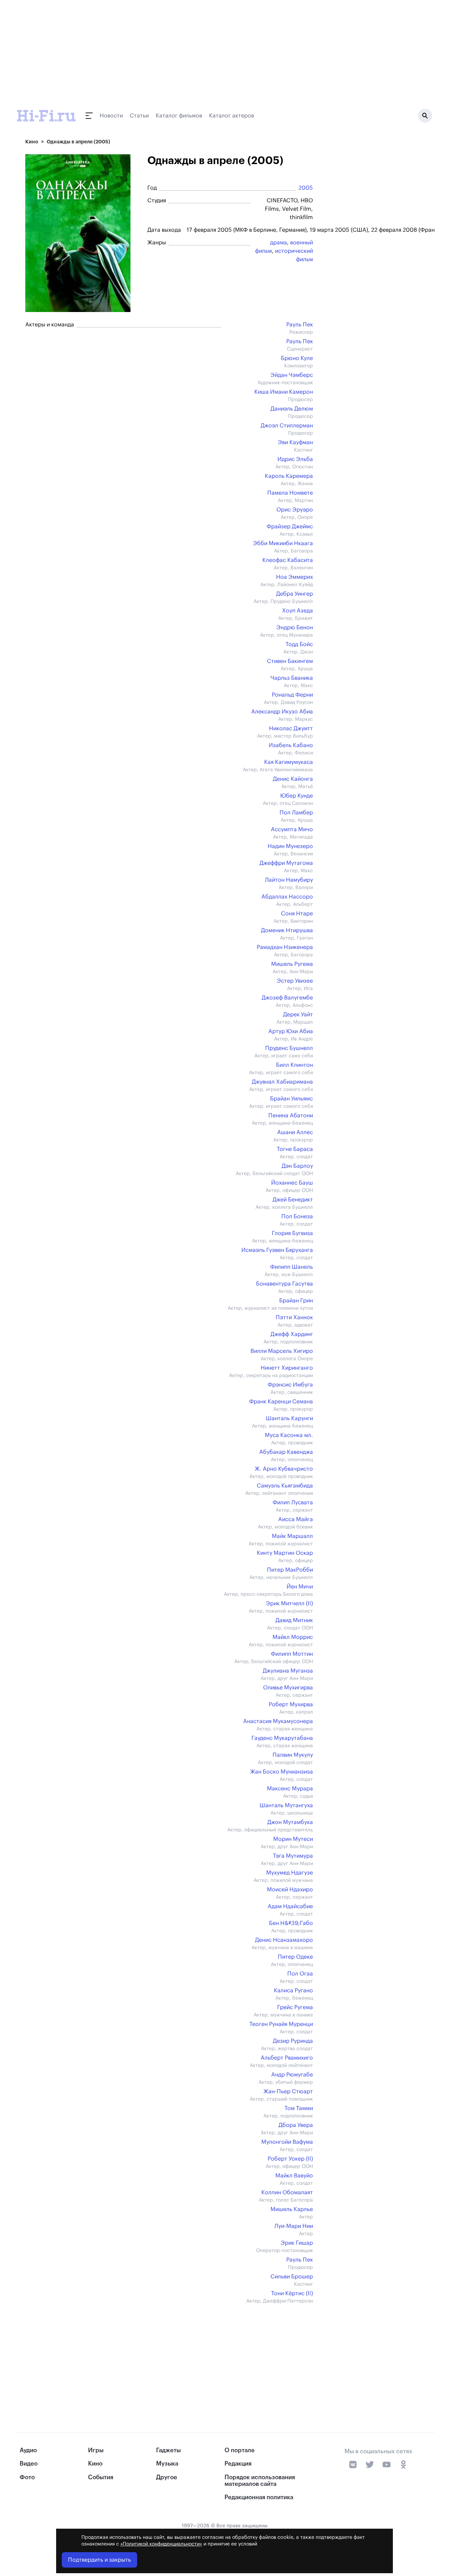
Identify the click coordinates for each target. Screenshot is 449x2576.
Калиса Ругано (293, 1991)
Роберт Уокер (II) (290, 2159)
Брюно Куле (297, 358)
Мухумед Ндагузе (290, 1873)
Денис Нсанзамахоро (284, 1940)
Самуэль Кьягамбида (285, 1486)
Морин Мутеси (293, 1839)
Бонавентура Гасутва (284, 1284)
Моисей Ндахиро (290, 1890)
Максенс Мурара (290, 1789)
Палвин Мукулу (293, 1755)
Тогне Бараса (295, 1149)
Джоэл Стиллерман (287, 426)
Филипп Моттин (292, 1654)
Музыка (167, 2464)
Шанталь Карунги (289, 1418)
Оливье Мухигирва (288, 1688)
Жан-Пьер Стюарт (288, 2092)
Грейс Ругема (295, 2007)
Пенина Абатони (291, 1116)
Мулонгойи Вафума (287, 2142)
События (101, 2477)
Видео (29, 2464)
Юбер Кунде (297, 796)
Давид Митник (294, 1620)
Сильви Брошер (292, 2277)
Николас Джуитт (291, 728)
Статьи (139, 116)
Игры (96, 2450)
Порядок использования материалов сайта (260, 2481)
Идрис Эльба (295, 459)
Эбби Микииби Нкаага (283, 543)
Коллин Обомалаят (287, 2192)
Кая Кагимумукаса (289, 762)
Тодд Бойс (299, 644)
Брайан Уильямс (291, 1099)
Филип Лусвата (293, 1503)
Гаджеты (168, 2450)
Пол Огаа (300, 1974)
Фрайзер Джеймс (290, 527)
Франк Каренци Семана (281, 1402)
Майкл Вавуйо (294, 2176)
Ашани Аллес (295, 1132)
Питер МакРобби (290, 1570)
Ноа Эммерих (294, 577)
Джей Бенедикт (293, 1200)
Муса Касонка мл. (289, 1435)
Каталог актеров (232, 116)
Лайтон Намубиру (289, 880)
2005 (306, 188)
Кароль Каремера (289, 476)
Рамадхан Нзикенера (285, 947)
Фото (27, 2477)
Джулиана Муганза (288, 1671)
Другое (167, 2477)
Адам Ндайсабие (290, 1906)
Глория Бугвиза (292, 1233)
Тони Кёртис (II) (292, 2293)
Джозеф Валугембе (287, 998)
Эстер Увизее (295, 981)
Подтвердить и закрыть (99, 2560)
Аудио (28, 2450)
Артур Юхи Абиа (291, 1031)
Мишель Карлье (292, 2209)
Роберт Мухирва (291, 1704)
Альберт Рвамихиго (287, 2058)
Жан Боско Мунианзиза (282, 1772)
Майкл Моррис (293, 1637)
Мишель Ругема (292, 964)
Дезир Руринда (293, 2041)
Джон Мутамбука (290, 1822)
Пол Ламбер (296, 813)
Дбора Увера (296, 2125)
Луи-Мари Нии (294, 2226)
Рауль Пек (300, 325)
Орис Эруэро (295, 510)
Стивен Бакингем (290, 661)
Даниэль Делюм (292, 409)
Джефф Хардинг (292, 1334)
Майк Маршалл (292, 1536)
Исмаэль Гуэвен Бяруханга (277, 1250)
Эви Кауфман (295, 442)
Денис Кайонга (293, 779)
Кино (32, 142)
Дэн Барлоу (297, 1166)
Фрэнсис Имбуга (290, 1385)
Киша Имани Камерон (284, 392)
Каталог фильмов (179, 116)
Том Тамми (299, 2108)
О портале (240, 2450)
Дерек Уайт (298, 1015)
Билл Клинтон (294, 1065)
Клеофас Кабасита (288, 560)
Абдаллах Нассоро (287, 897)
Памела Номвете (290, 493)
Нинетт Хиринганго (287, 1368)
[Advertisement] (166, 2354)
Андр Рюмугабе (292, 2075)
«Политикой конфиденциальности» (161, 2544)
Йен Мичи (300, 1587)
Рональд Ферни (292, 695)
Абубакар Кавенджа (286, 1452)
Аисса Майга (296, 1519)
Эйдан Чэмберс (292, 375)
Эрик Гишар (297, 2243)
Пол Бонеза (297, 1216)
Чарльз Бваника (292, 678)
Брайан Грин (296, 1301)
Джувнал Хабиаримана (282, 1082)
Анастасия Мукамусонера (278, 1721)
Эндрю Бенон (295, 628)
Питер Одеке (295, 1957)
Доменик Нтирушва (287, 930)
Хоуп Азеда (297, 611)
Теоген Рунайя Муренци (281, 2024)
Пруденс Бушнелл (289, 1048)
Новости (111, 116)
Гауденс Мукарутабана (282, 1738)
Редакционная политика (259, 2497)
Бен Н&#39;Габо (291, 1923)
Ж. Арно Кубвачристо (284, 1469)
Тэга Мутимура (293, 1856)
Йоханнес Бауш (292, 1183)
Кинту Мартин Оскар (285, 1553)
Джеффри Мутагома (286, 863)
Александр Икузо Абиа (282, 712)
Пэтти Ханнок (294, 1317)
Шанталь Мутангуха (286, 1805)
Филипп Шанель (291, 1267)
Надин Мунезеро (290, 846)
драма (279, 243)
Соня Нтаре (297, 914)
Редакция (238, 2464)
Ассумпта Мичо (292, 829)
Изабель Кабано (291, 745)
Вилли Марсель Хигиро (282, 1351)
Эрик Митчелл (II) (289, 1604)
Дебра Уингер (294, 594)
